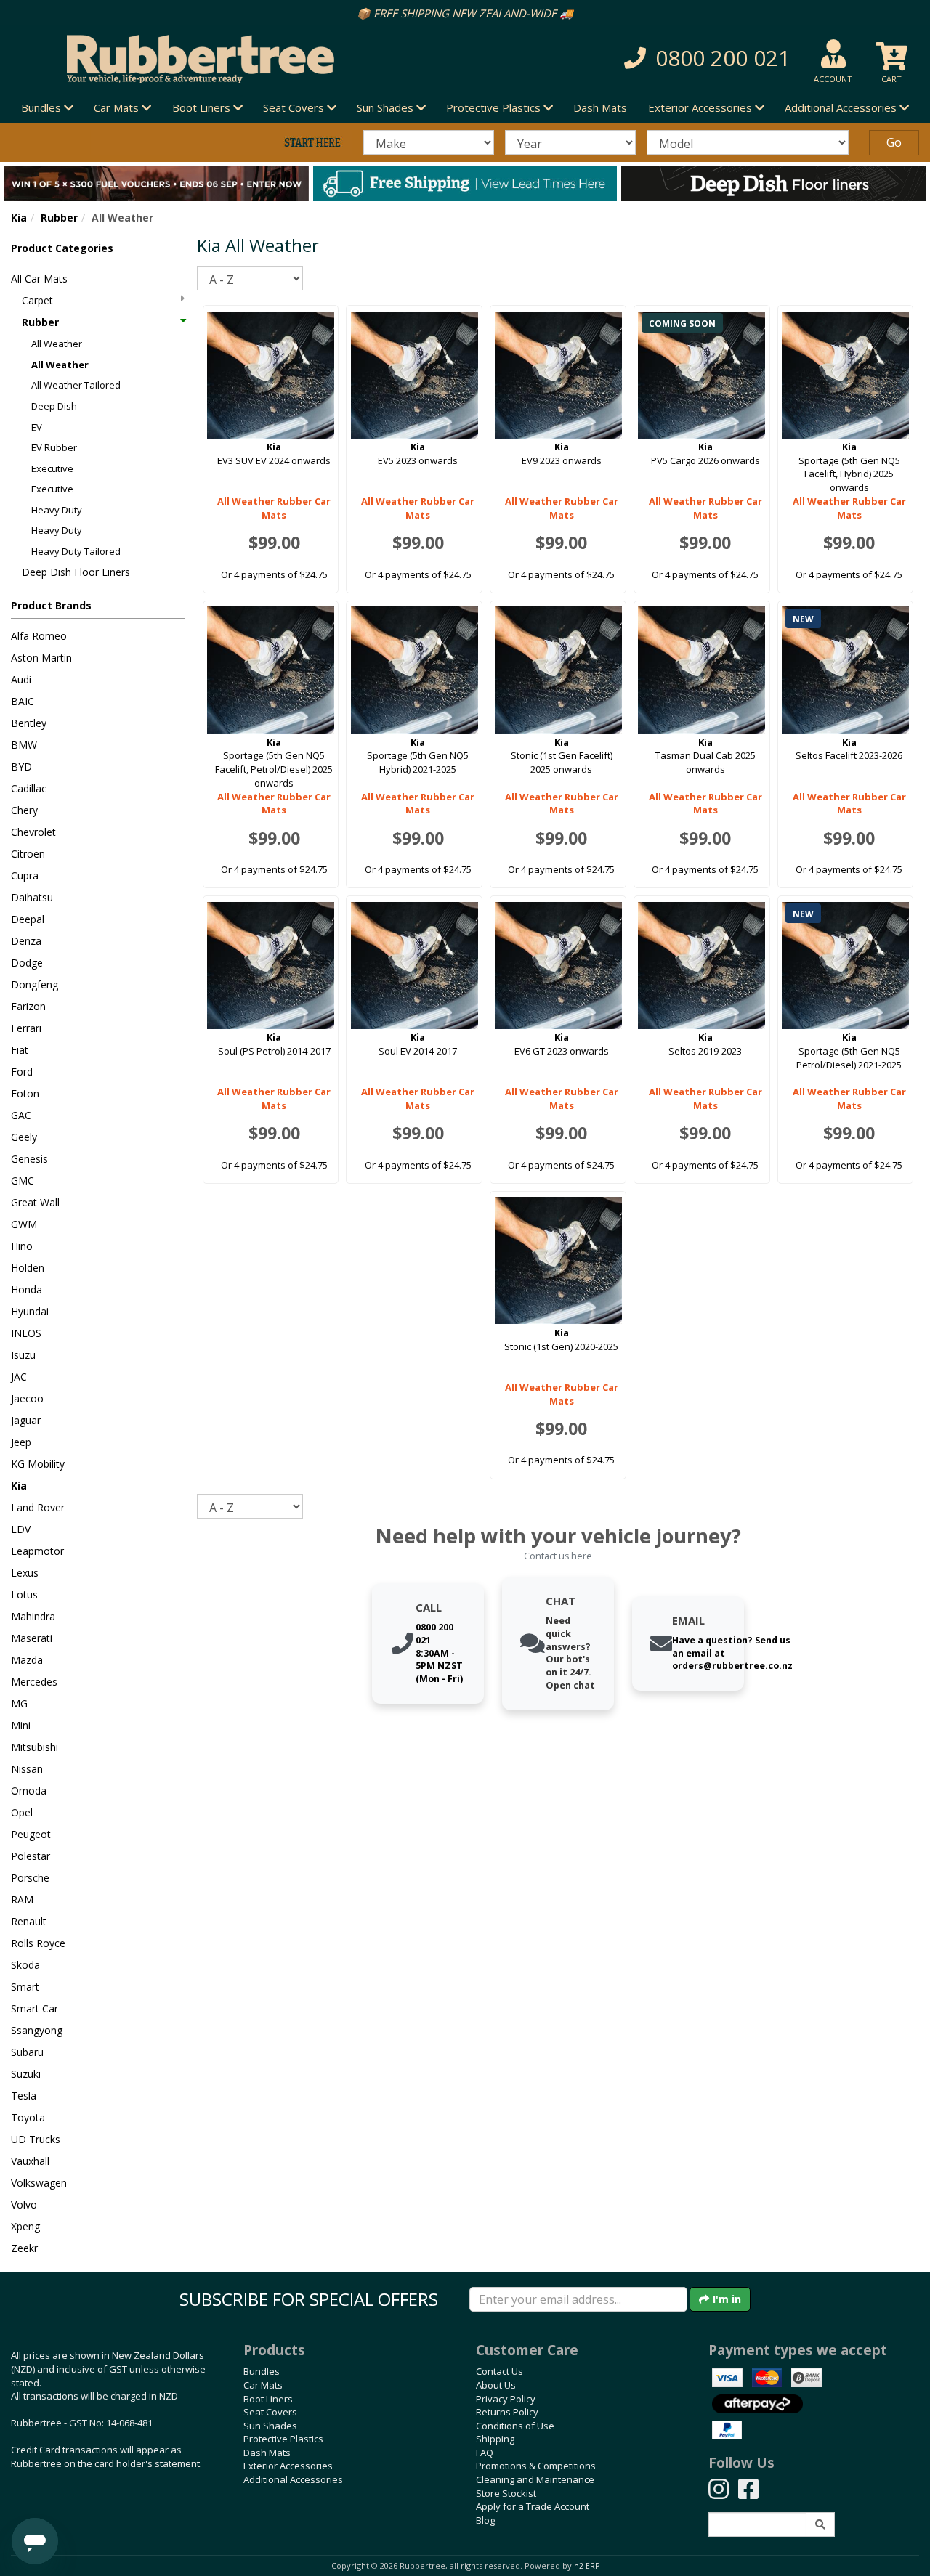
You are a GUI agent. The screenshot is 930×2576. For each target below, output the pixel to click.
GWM (24, 1224)
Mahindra (33, 1616)
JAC (19, 1377)
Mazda (27, 1660)
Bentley (29, 723)
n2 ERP (587, 2566)
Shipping (495, 2439)
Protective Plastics (283, 2439)
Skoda (25, 1965)
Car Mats (263, 2385)
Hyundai (30, 1311)
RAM (22, 1900)
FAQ (485, 2453)
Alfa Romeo (39, 636)
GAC (21, 1115)
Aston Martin (41, 658)
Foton (25, 1093)
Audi (21, 679)
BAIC (23, 701)
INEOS (26, 1333)
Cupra (25, 875)
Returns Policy (507, 2412)
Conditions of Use (515, 2426)
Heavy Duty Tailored (76, 551)
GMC (23, 1181)
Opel (22, 1812)
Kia (19, 218)
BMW (24, 745)
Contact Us (500, 2371)
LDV (21, 1529)
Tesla (24, 2096)
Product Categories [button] (62, 248)
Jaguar (26, 1420)
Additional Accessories (293, 2479)
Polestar (31, 1856)
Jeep (21, 1442)
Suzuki (26, 2074)
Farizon (28, 1006)
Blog (485, 2520)
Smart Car (35, 2008)
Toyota (28, 2117)
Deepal (28, 919)
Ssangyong (37, 2030)
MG (19, 1703)
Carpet (37, 300)
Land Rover (38, 1507)
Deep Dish (54, 406)
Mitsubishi (35, 1747)
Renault (29, 1921)
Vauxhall (30, 2161)
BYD (21, 767)
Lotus (24, 1594)
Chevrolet (33, 832)
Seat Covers (270, 2412)
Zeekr (24, 2248)
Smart (25, 1987)
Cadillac (29, 788)
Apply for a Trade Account (533, 2506)
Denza (26, 941)
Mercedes (34, 1682)
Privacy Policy (506, 2399)
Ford (22, 1072)
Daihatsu (32, 897)
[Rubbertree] (213, 59)
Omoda (29, 1791)
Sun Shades (270, 2426)
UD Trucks (36, 2139)
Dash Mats (600, 107)
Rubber (59, 218)
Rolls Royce (38, 1943)
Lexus (25, 1573)
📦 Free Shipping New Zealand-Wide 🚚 (465, 13)
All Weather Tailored (76, 385)
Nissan (27, 1769)
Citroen (28, 854)
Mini (21, 1725)
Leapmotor (37, 1551)
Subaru (27, 2052)
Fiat (20, 1050)
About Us (496, 2385)
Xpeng (25, 2226)
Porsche (30, 1878)
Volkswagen (39, 2183)
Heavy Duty (57, 510)
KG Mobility (38, 1464)
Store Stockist (506, 2493)
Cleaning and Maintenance (535, 2479)
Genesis (29, 1159)
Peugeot (31, 1834)
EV (37, 427)
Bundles (262, 2371)
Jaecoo (27, 1398)
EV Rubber (54, 447)
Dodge (27, 963)
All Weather (57, 344)
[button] (658, 58)
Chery (24, 810)
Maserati (32, 1638)
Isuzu (23, 1355)
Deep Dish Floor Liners (76, 572)
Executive (52, 468)
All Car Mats (39, 279)
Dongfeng (35, 984)
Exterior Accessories (288, 2466)
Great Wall (35, 1202)
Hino (22, 1246)
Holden (28, 1268)
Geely (24, 1137)
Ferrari (26, 1028)
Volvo (24, 2205)
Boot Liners (268, 2399)
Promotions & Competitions (536, 2466)
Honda (27, 1289)
